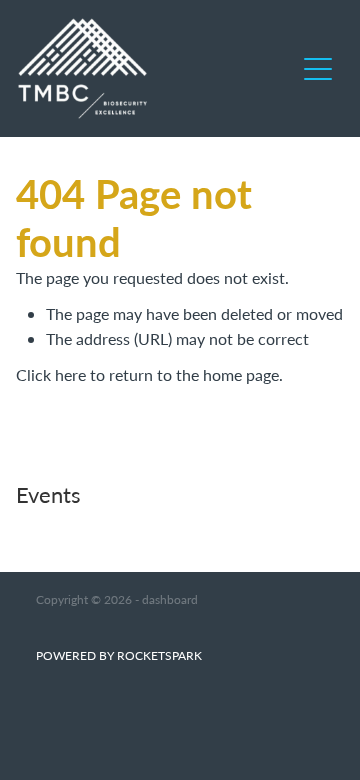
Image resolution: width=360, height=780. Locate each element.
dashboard (170, 599)
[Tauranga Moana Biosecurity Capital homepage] (156, 68)
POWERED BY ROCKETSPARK (119, 655)
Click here (51, 374)
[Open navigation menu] (318, 69)
